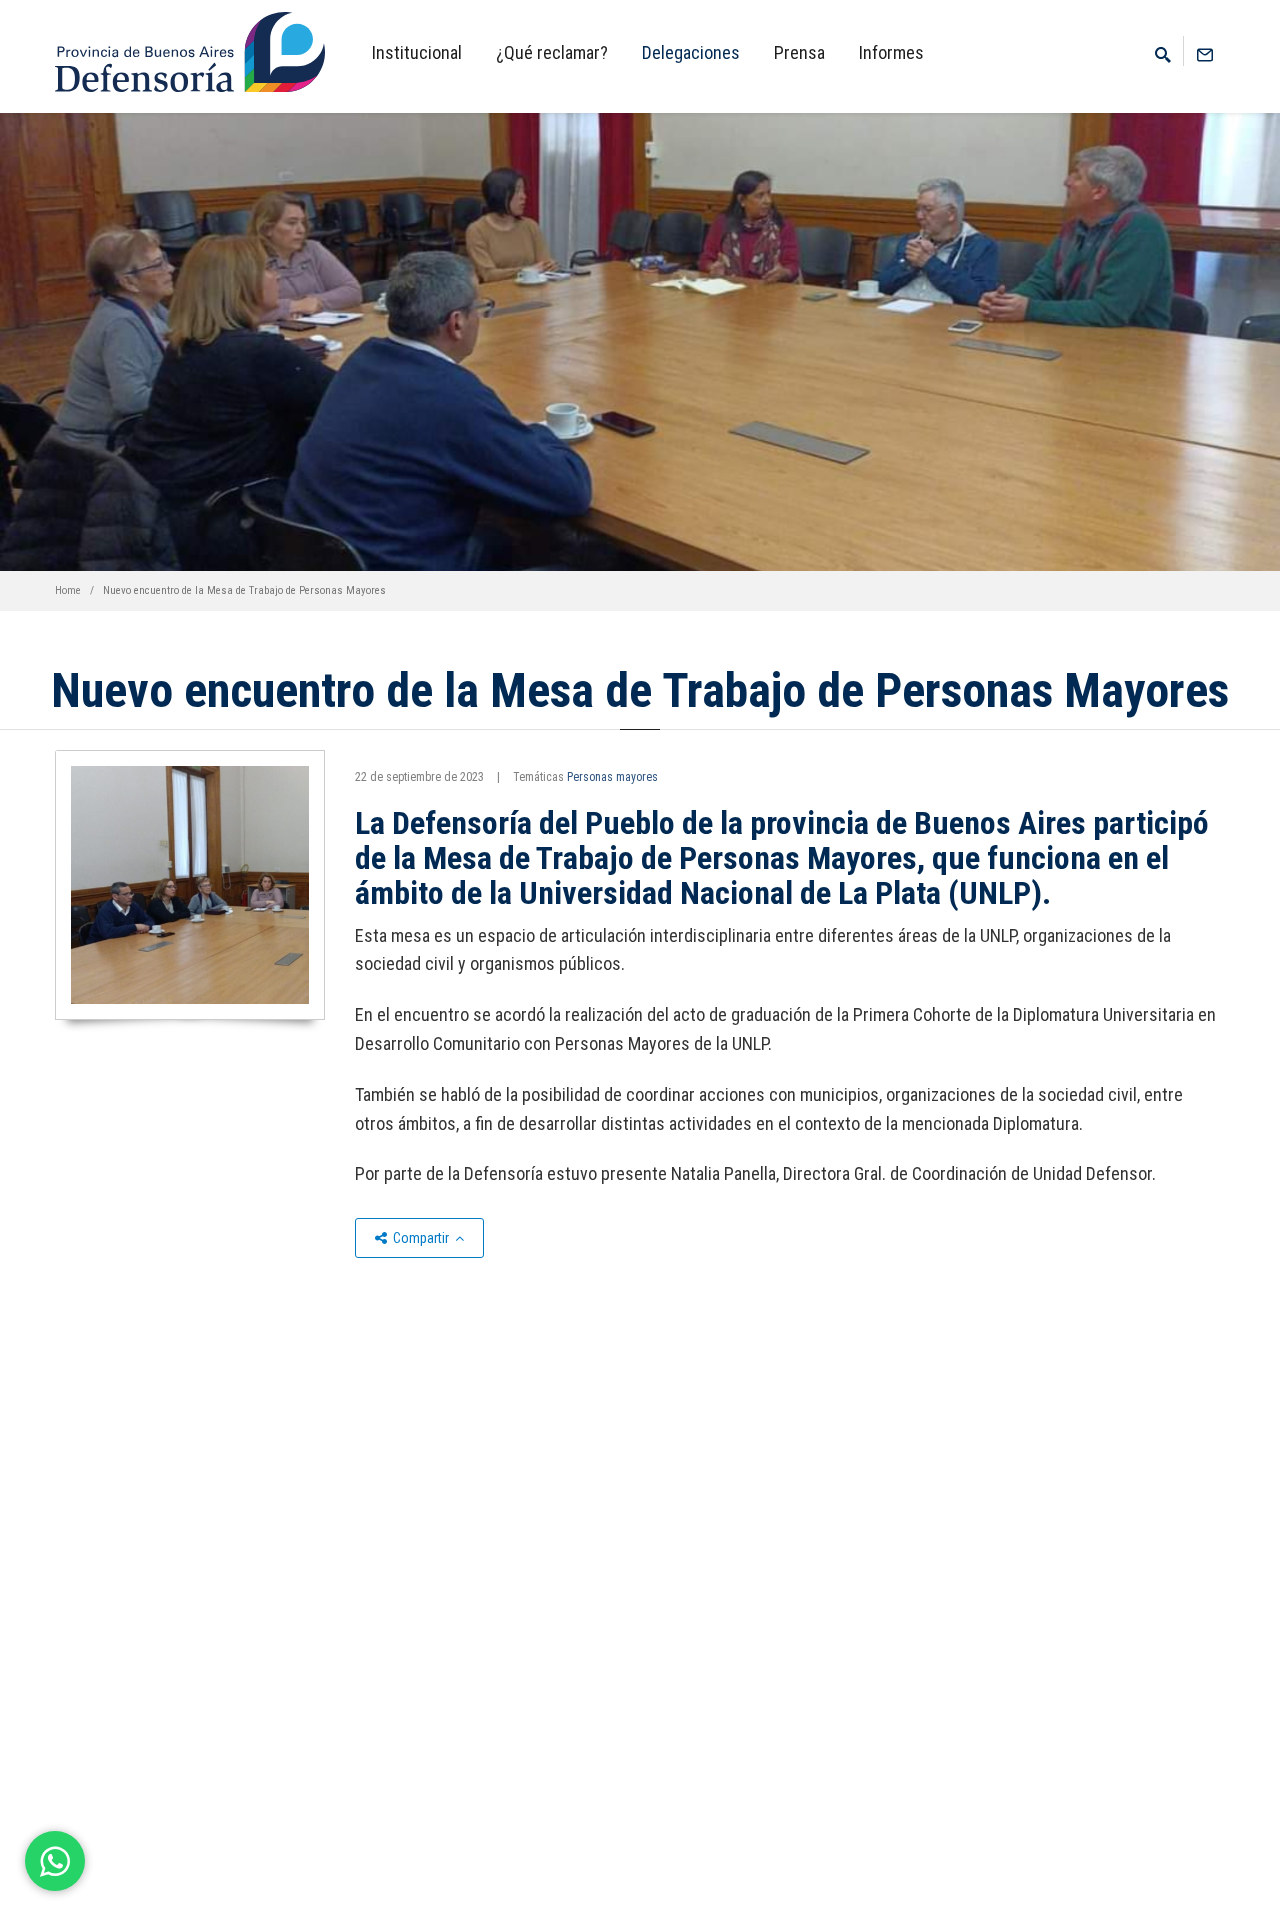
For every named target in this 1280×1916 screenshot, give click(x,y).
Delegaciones (691, 52)
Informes (891, 52)
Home (68, 590)
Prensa (799, 52)
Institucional (417, 52)
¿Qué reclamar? (552, 52)
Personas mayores (612, 777)
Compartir (421, 1238)
